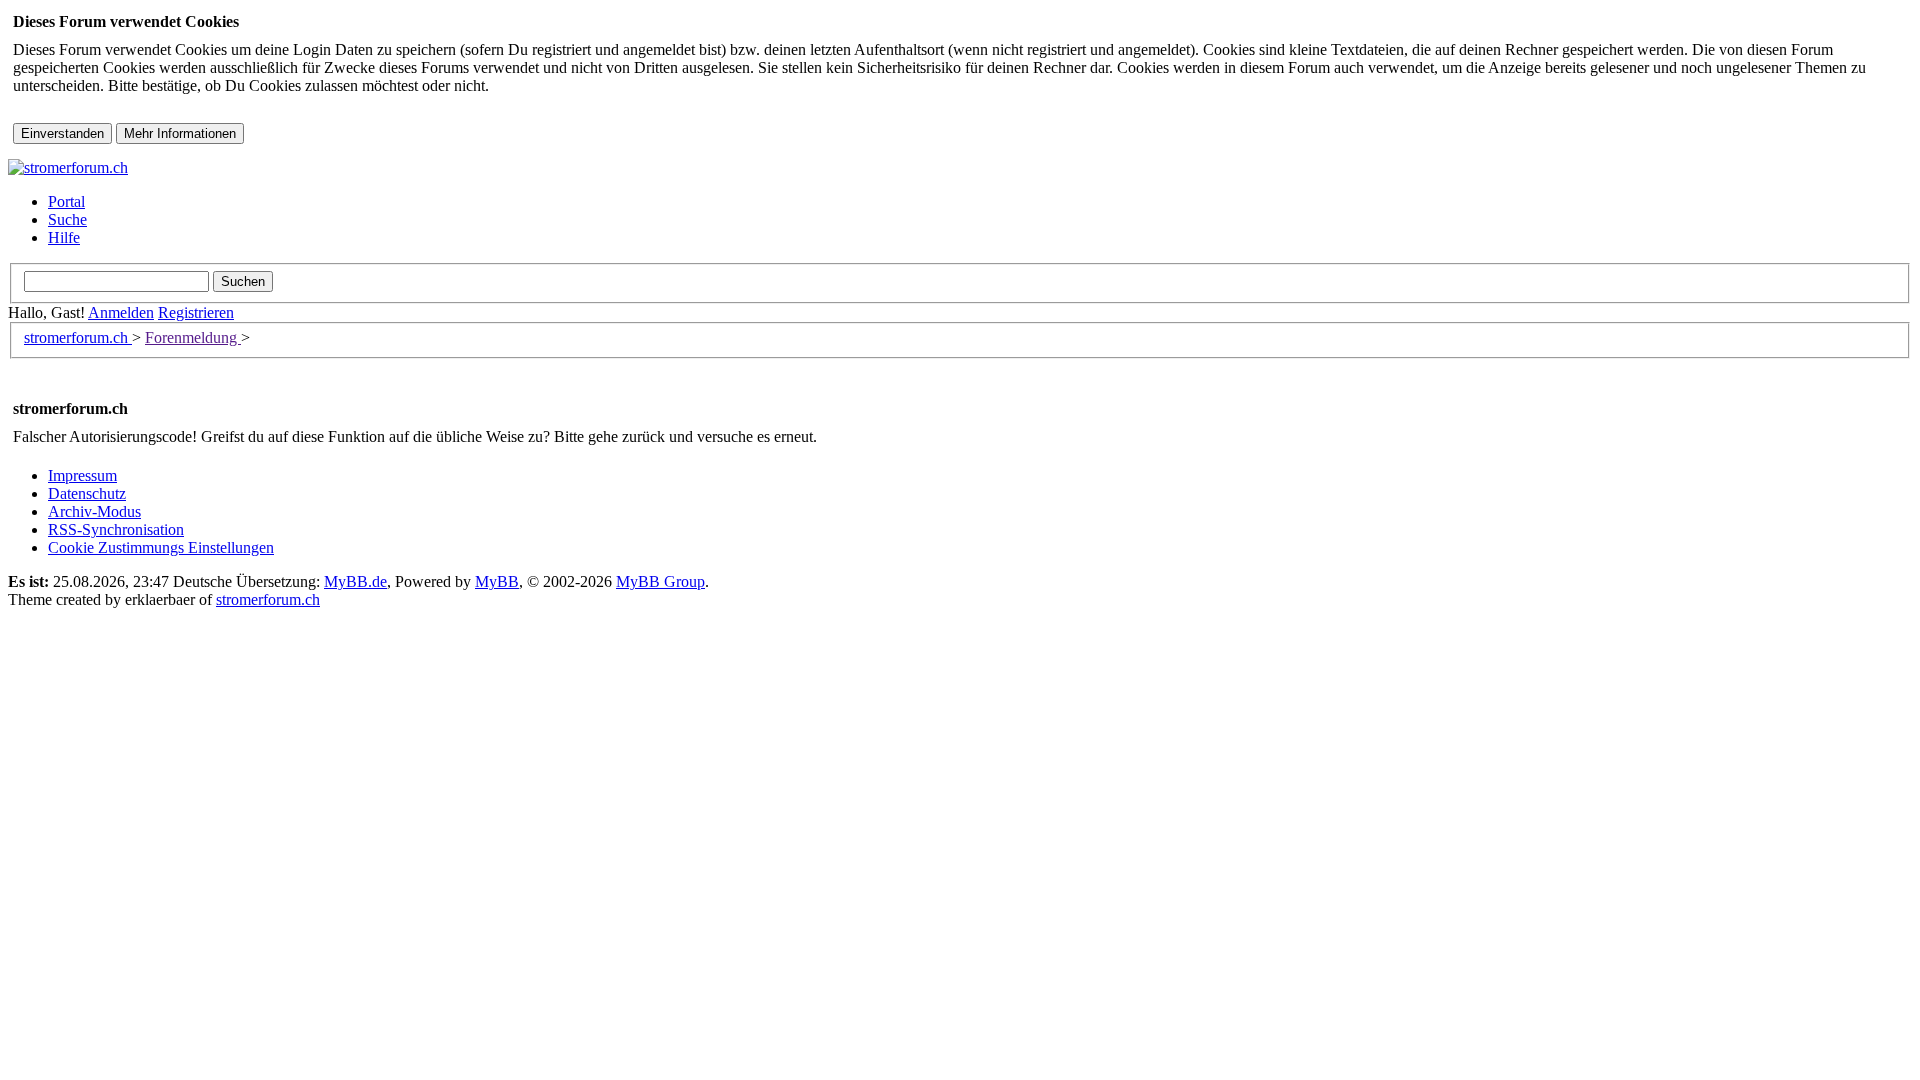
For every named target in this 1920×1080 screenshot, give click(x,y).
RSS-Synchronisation (116, 529)
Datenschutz (87, 493)
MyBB (497, 581)
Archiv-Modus (94, 511)
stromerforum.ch (78, 337)
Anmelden (121, 312)
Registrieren (196, 312)
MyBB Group (660, 581)
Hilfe (64, 237)
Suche (67, 219)
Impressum (82, 475)
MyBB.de (355, 581)
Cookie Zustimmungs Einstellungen (161, 547)
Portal (66, 201)
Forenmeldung (193, 337)
